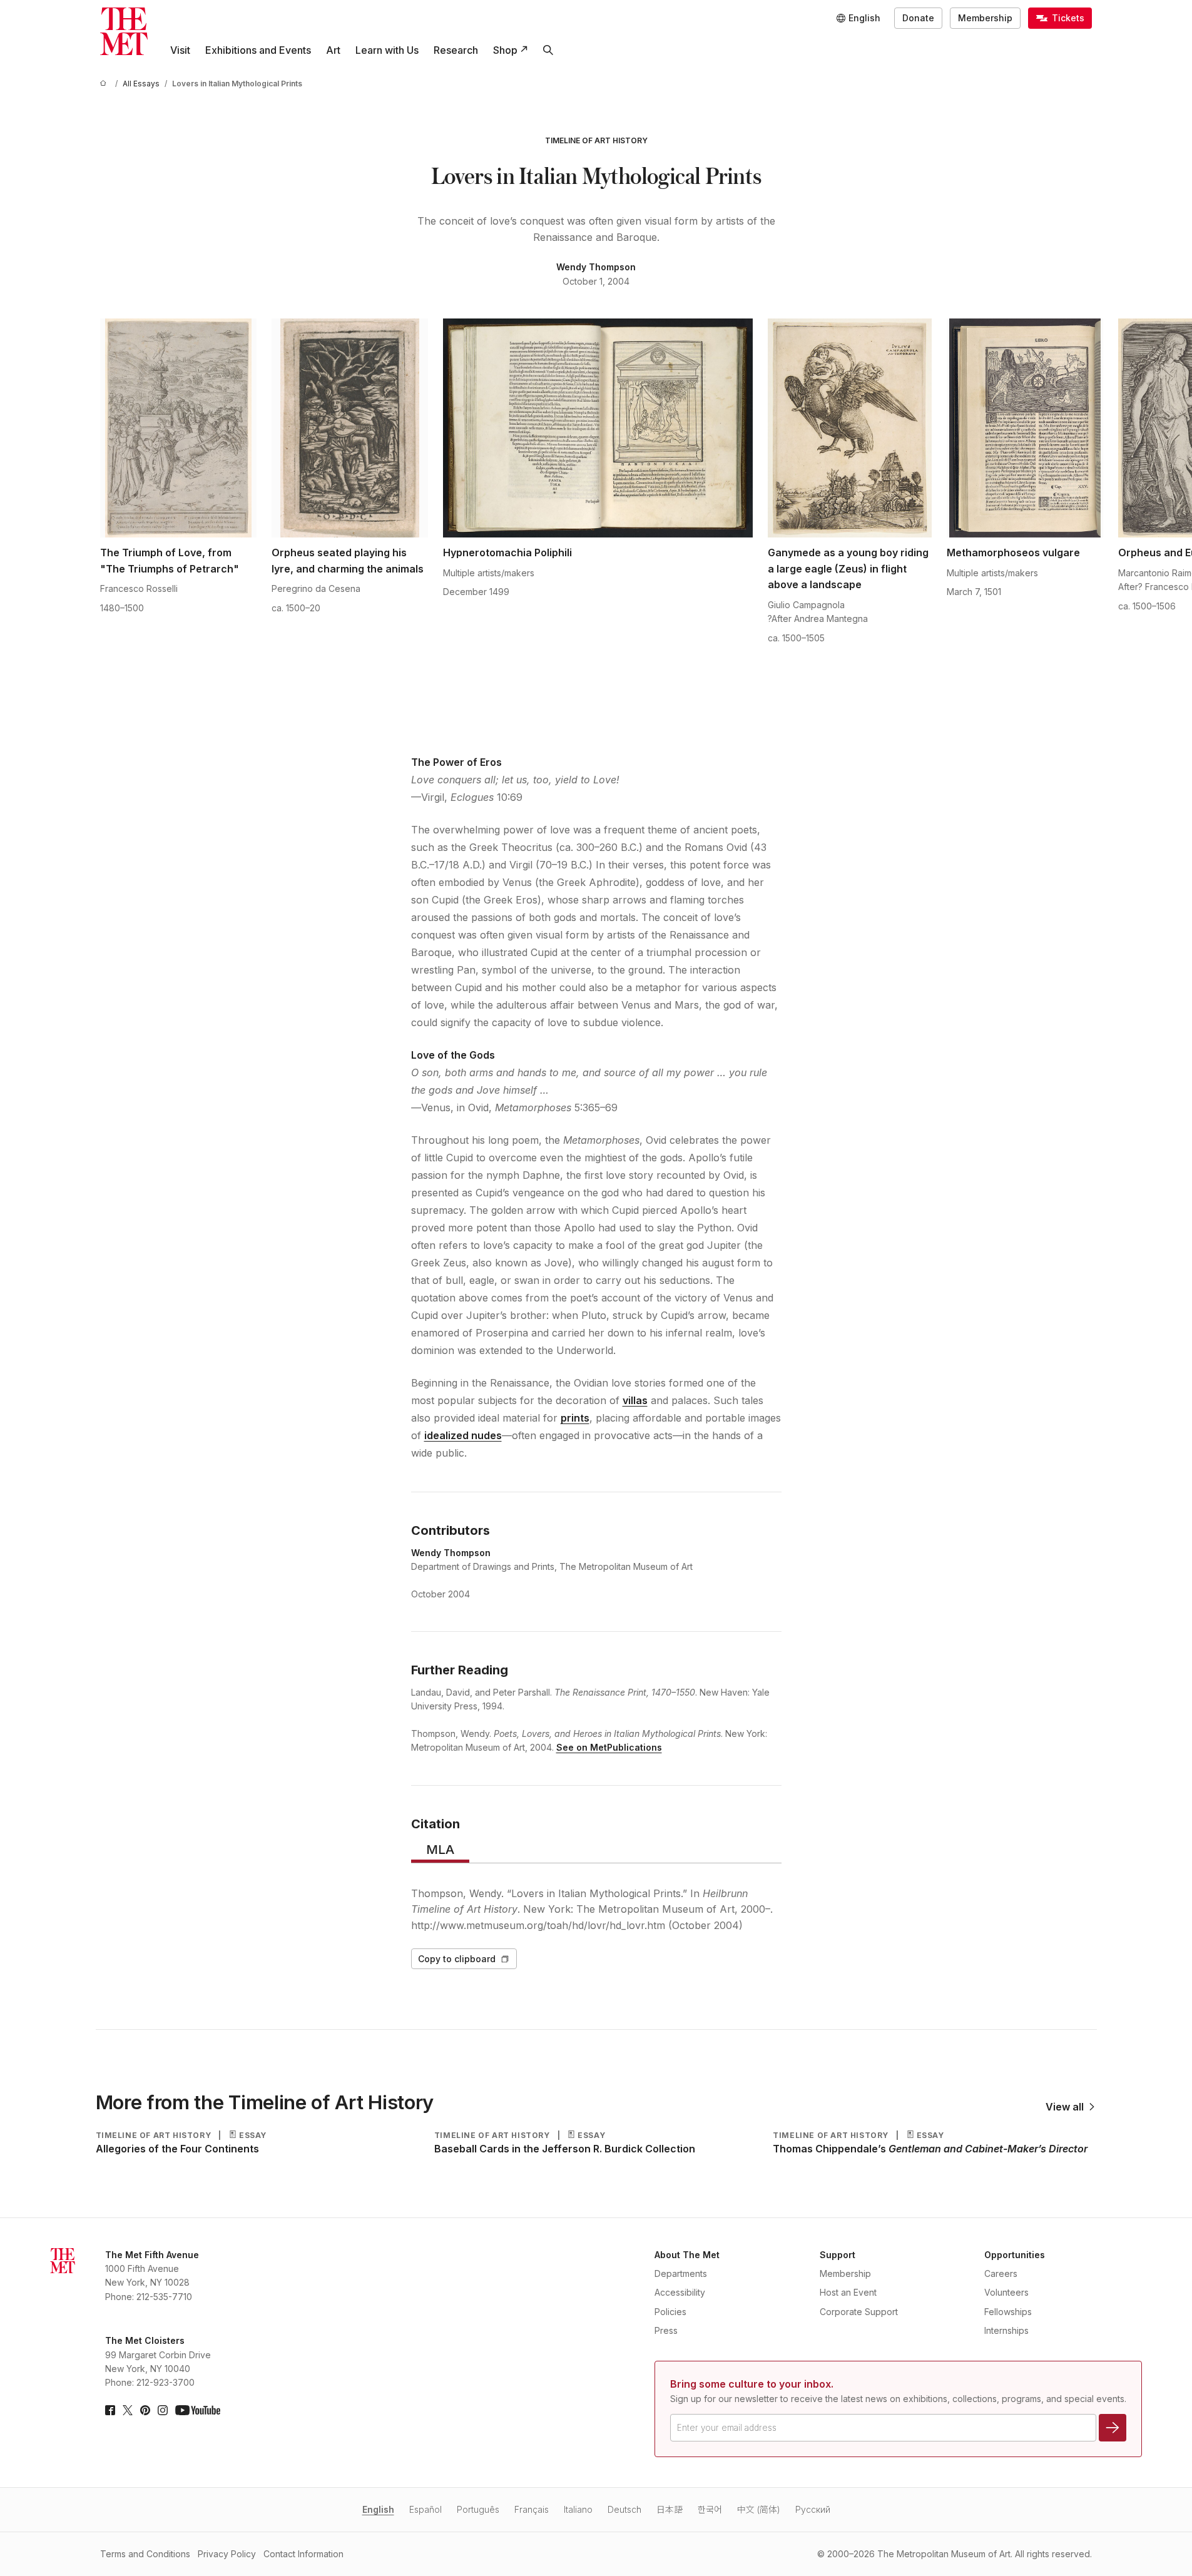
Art (333, 50)
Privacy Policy (227, 2554)
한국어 (710, 2509)
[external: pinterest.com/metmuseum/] (145, 2410)
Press (666, 2330)
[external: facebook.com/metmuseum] (110, 2410)
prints (575, 1418)
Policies (670, 2312)
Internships (1006, 2330)
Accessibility (680, 2292)
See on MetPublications (609, 1747)
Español (425, 2509)
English (378, 2509)
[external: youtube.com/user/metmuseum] (198, 2410)
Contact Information (303, 2554)
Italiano (578, 2509)
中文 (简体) (759, 2509)
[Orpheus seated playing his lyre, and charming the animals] (350, 428)
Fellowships (1008, 2312)
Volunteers (1006, 2292)
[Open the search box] (548, 50)
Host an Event (848, 2292)
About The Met (687, 2255)
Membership (985, 18)
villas (635, 1400)
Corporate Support (859, 2312)
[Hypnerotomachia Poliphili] (598, 428)
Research (456, 50)
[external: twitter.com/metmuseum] (128, 2410)
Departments (681, 2273)
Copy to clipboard (457, 1959)
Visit (180, 50)
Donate (918, 18)
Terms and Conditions (145, 2554)
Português (478, 2509)
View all (1065, 2107)
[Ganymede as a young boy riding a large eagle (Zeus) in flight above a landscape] (850, 428)
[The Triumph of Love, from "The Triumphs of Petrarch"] (178, 428)
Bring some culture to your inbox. (752, 2384)
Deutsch (624, 2509)
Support (838, 2255)
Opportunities (1015, 2255)
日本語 (670, 2509)
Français (532, 2509)
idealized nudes (463, 1435)
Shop (505, 50)
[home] (105, 84)
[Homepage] (124, 31)
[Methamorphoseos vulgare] (1025, 428)
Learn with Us (387, 50)
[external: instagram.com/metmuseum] (163, 2410)
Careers (1001, 2273)
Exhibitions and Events (258, 50)
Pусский (813, 2509)
